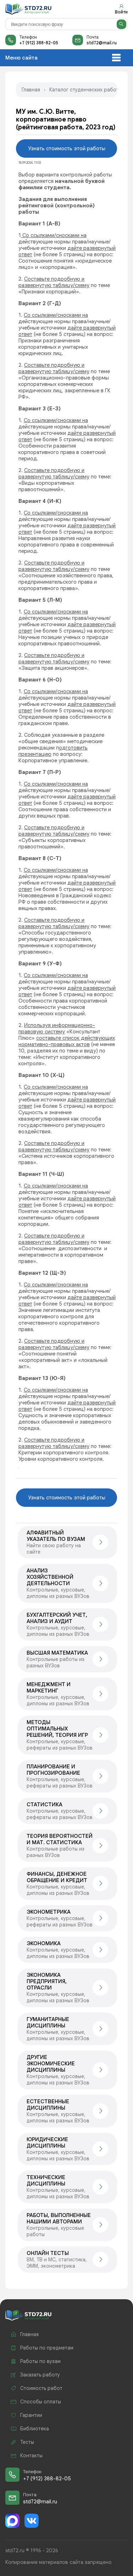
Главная (31, 90)
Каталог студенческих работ (84, 90)
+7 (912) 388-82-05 (39, 43)
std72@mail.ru (102, 43)
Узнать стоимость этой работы (67, 148)
